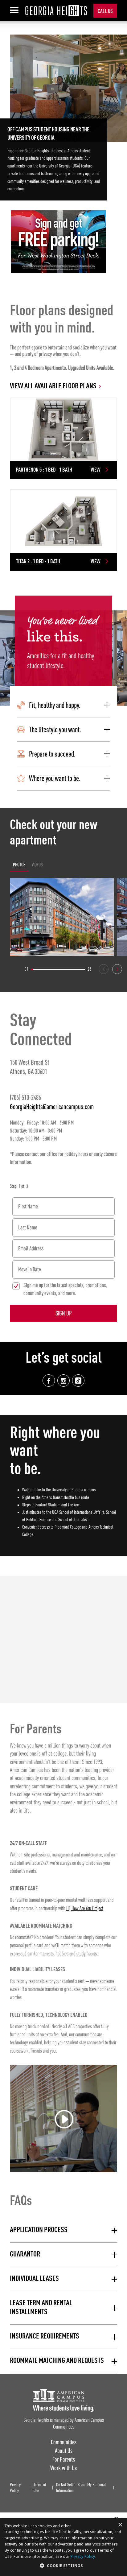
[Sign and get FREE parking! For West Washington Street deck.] (59, 242)
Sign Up (64, 1313)
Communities (64, 2442)
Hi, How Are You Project (85, 1909)
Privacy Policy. (84, 2556)
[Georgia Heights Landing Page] (56, 11)
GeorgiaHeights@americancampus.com (52, 1106)
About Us (64, 2451)
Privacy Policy (15, 2488)
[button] (63, 705)
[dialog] (63, 2547)
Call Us (105, 11)
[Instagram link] (63, 1381)
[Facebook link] (49, 1381)
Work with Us (63, 2468)
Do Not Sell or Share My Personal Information (81, 2488)
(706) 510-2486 (25, 1097)
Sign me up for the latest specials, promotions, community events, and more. (65, 1289)
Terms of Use (40, 2488)
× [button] (120, 2525)
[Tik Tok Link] (78, 1381)
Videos (37, 865)
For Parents (64, 2459)
